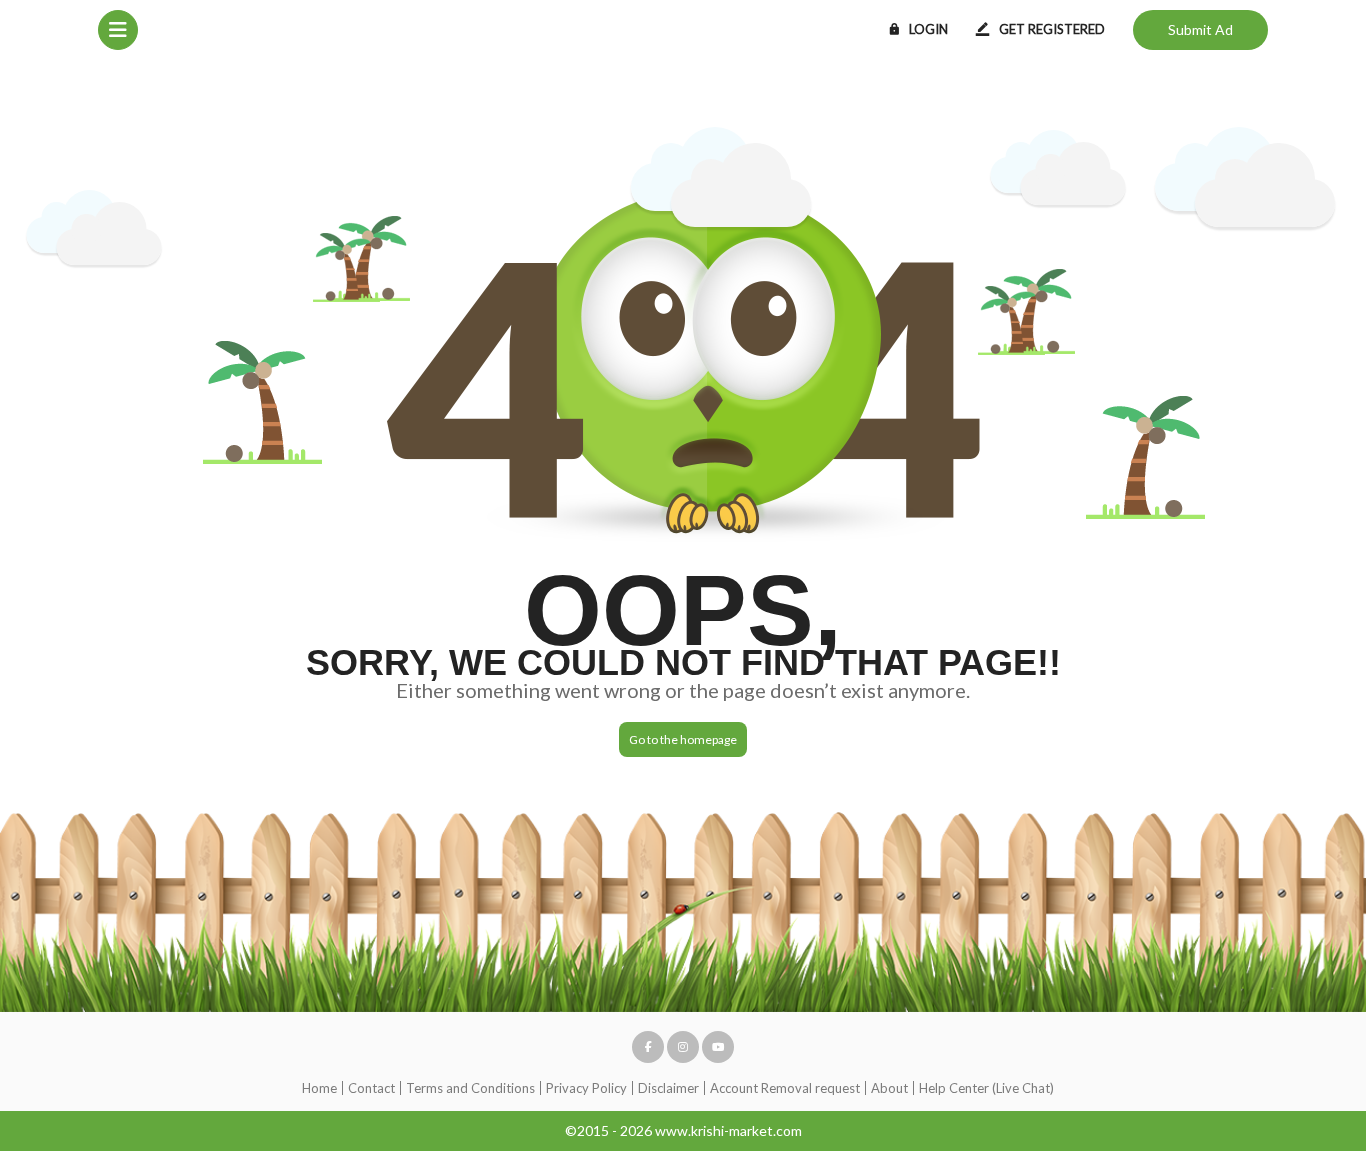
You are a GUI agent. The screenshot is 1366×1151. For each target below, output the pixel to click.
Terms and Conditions (470, 1088)
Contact (371, 1088)
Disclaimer (668, 1088)
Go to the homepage (683, 739)
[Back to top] (1301, 1026)
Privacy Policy (586, 1088)
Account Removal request (785, 1088)
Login (928, 29)
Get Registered (1052, 29)
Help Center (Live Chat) (986, 1088)
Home (319, 1088)
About (889, 1088)
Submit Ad (1200, 29)
